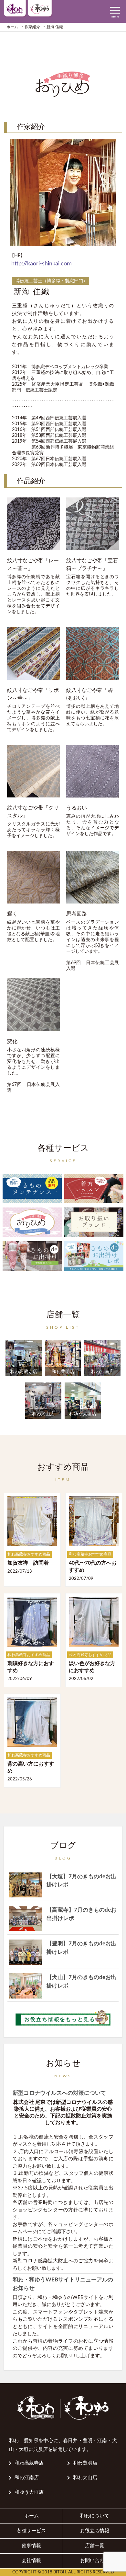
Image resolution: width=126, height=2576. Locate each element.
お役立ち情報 (95, 2531)
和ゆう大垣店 (29, 2492)
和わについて (95, 2516)
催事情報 (31, 2546)
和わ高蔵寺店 (29, 2463)
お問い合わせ (95, 2561)
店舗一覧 (95, 2546)
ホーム (31, 2516)
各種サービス (31, 2531)
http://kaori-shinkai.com (42, 264)
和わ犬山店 (85, 2478)
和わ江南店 (27, 2478)
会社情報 (31, 2561)
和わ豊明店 (85, 2463)
